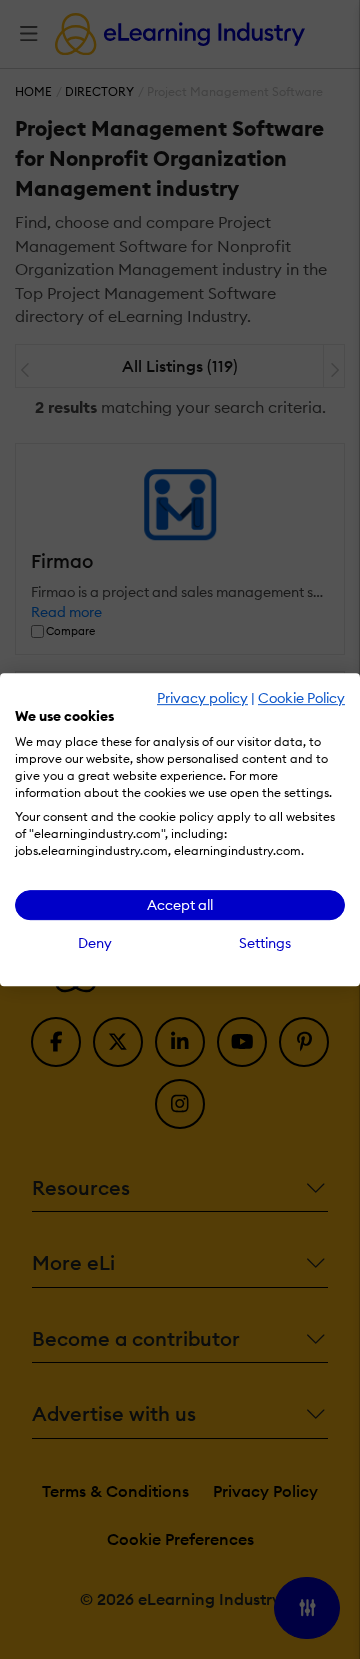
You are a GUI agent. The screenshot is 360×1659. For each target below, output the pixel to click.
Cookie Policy (301, 698)
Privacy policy (202, 698)
